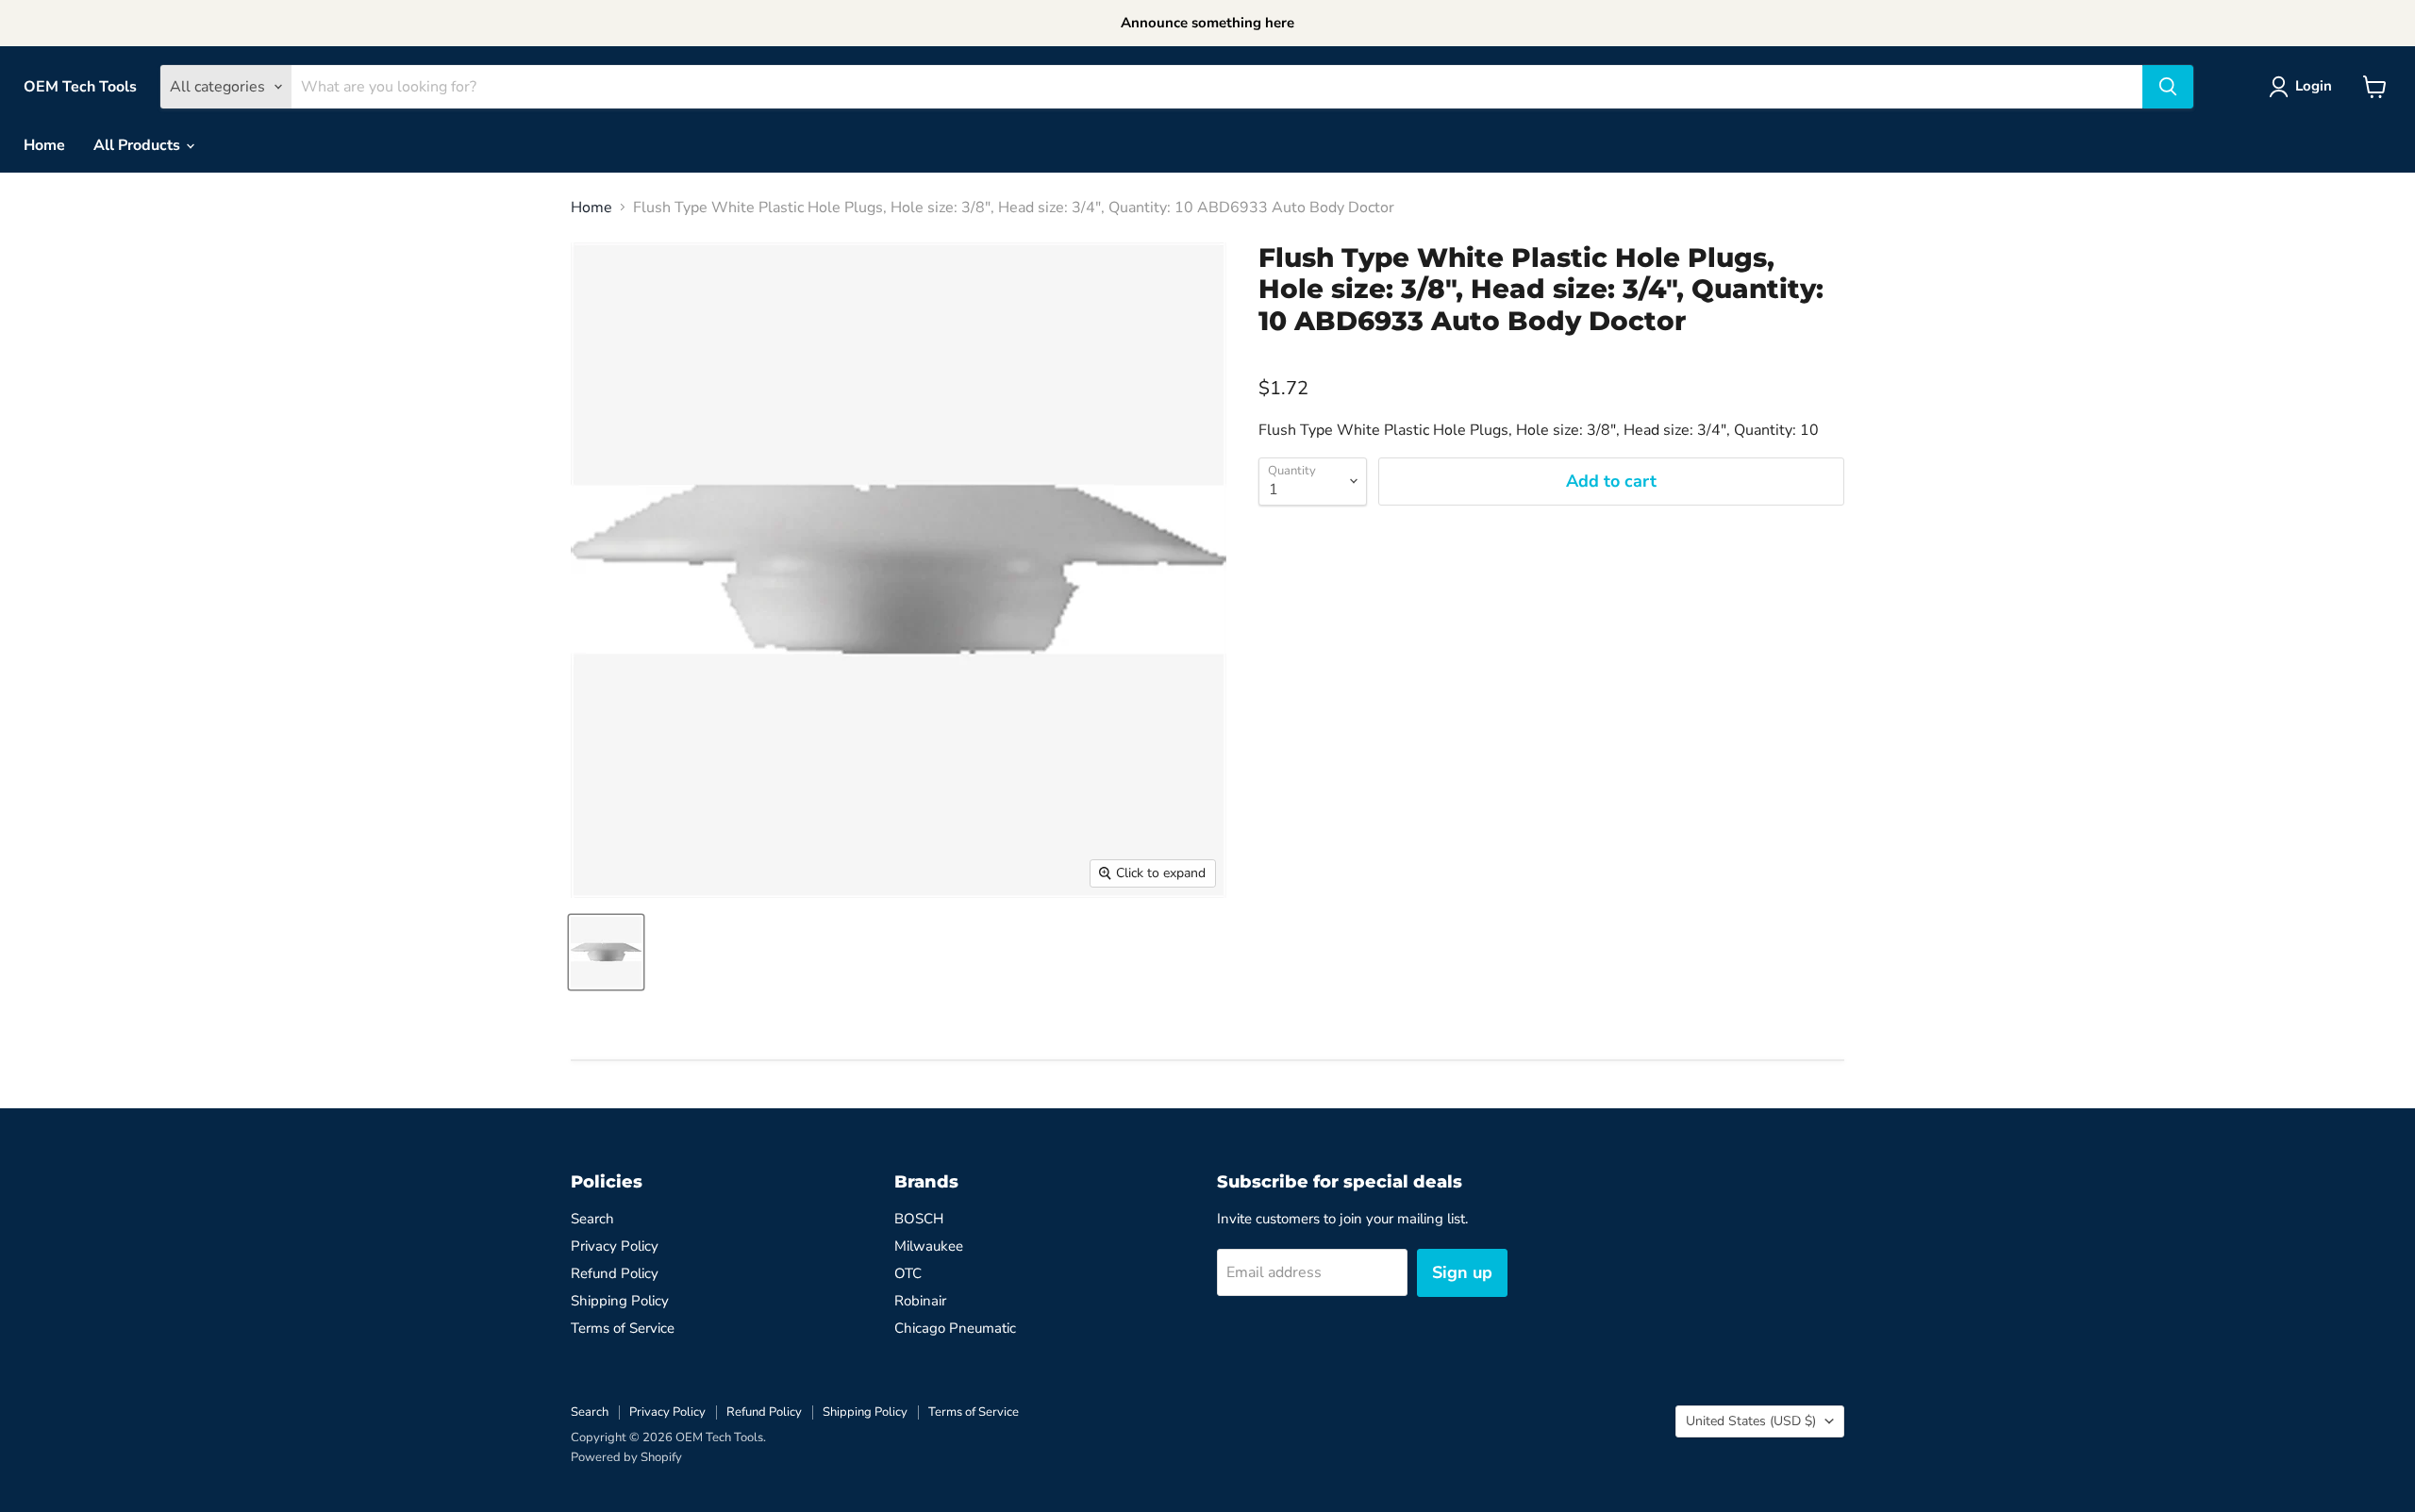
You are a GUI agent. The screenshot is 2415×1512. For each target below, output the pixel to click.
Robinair (920, 1301)
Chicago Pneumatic (955, 1328)
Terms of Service (623, 1328)
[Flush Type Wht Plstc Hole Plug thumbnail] (606, 952)
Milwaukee (929, 1246)
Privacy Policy (615, 1246)
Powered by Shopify (626, 1457)
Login (2314, 86)
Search (592, 1219)
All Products (139, 145)
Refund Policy (615, 1273)
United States (1751, 1421)
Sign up (1462, 1272)
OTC (908, 1273)
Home (44, 145)
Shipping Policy (620, 1301)
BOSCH (919, 1219)
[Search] (2168, 87)
